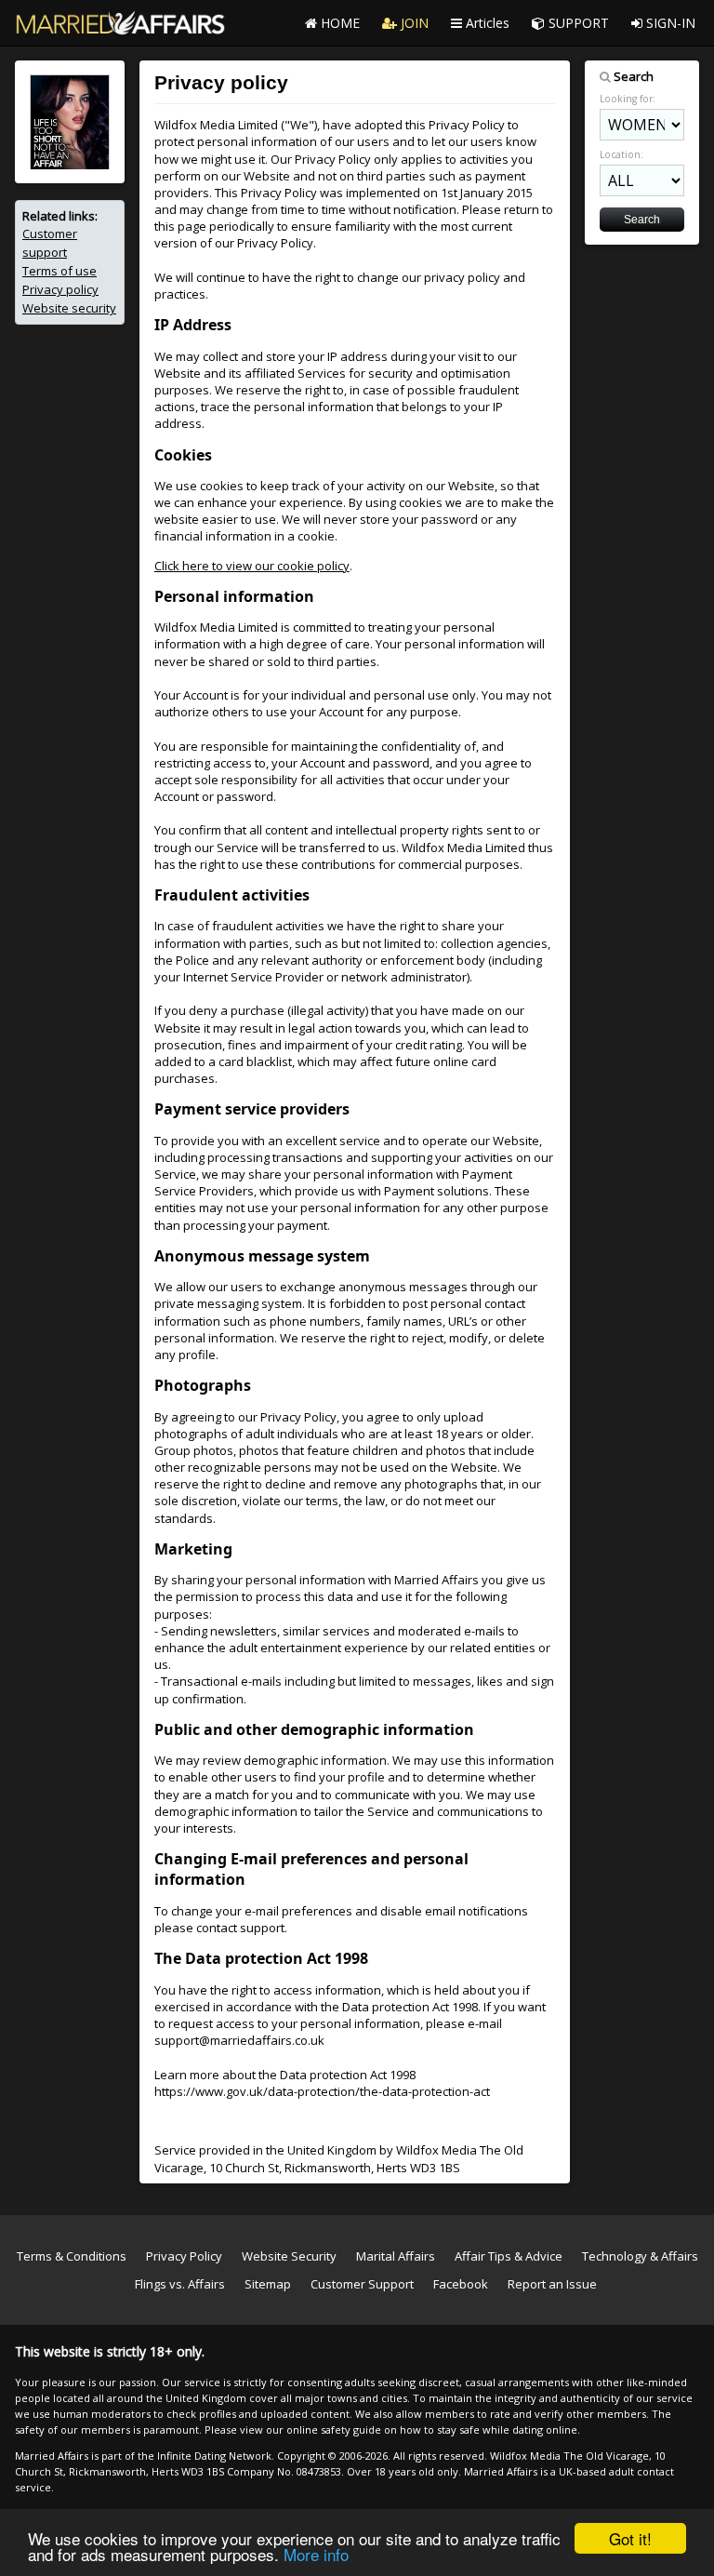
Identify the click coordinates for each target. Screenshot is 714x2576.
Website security (69, 308)
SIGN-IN (669, 23)
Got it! (630, 2538)
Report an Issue (552, 2284)
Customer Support (362, 2284)
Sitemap (268, 2284)
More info (316, 2554)
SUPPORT (577, 23)
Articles (486, 23)
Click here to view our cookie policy (252, 566)
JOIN (413, 23)
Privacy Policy (184, 2256)
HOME (338, 23)
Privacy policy (60, 289)
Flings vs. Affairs (180, 2284)
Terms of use (59, 271)
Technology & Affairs (640, 2256)
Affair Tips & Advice (509, 2256)
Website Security (289, 2256)
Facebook (461, 2284)
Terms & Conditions (72, 2256)
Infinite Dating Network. (216, 2456)
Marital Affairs (396, 2256)
